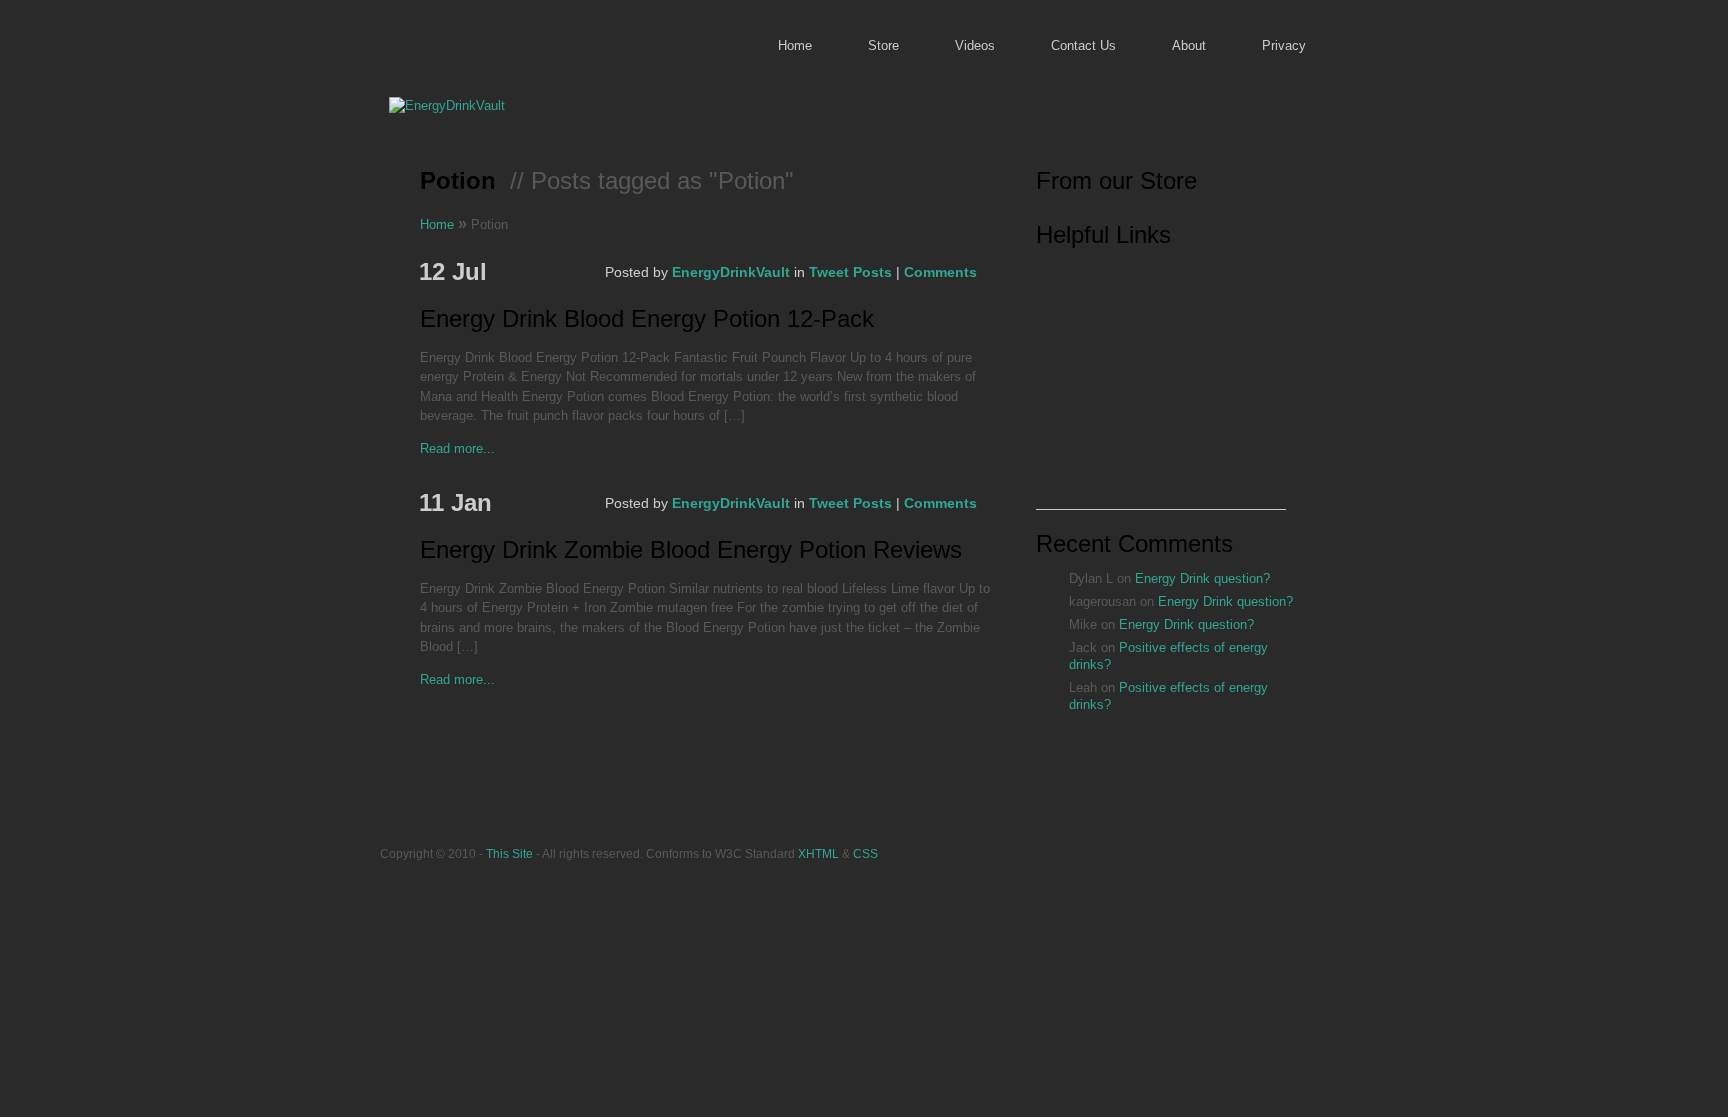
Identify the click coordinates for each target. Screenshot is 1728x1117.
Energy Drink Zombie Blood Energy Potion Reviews (691, 550)
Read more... (457, 448)
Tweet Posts (850, 272)
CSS (865, 853)
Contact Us (1083, 45)
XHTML (818, 853)
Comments (940, 272)
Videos (975, 45)
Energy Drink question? (1202, 578)
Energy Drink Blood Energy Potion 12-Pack (647, 319)
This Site (509, 853)
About (1189, 45)
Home (795, 45)
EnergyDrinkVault (731, 272)
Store (883, 45)
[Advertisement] (1161, 384)
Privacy (1284, 45)
